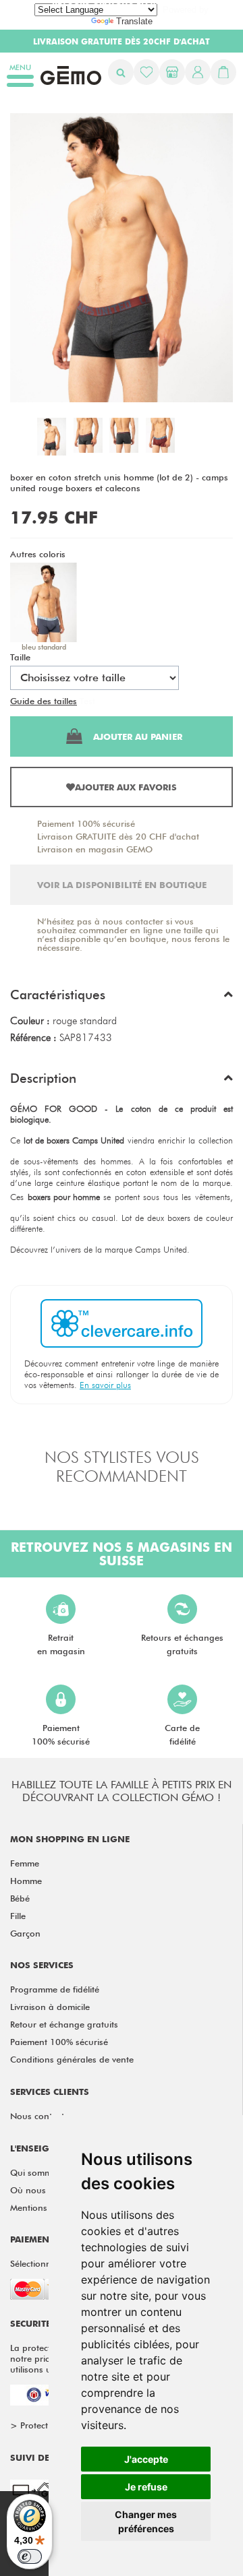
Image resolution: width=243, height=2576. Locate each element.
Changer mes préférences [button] (146, 2521)
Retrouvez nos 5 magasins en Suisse (122, 1554)
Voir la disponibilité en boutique (122, 885)
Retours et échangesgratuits (182, 1644)
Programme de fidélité (55, 1989)
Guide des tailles (44, 701)
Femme (25, 1863)
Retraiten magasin (61, 1644)
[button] (122, 998)
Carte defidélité (182, 1734)
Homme (26, 1881)
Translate (134, 21)
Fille (18, 1916)
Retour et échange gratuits (64, 2024)
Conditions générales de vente (72, 2059)
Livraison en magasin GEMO (95, 849)
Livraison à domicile (50, 2007)
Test (87, 701)
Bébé (20, 1898)
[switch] (30, 2556)
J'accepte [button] (146, 2459)
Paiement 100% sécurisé (86, 823)
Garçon (25, 1933)
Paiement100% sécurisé (61, 1734)
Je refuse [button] (146, 2487)
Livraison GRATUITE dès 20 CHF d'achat (118, 836)
